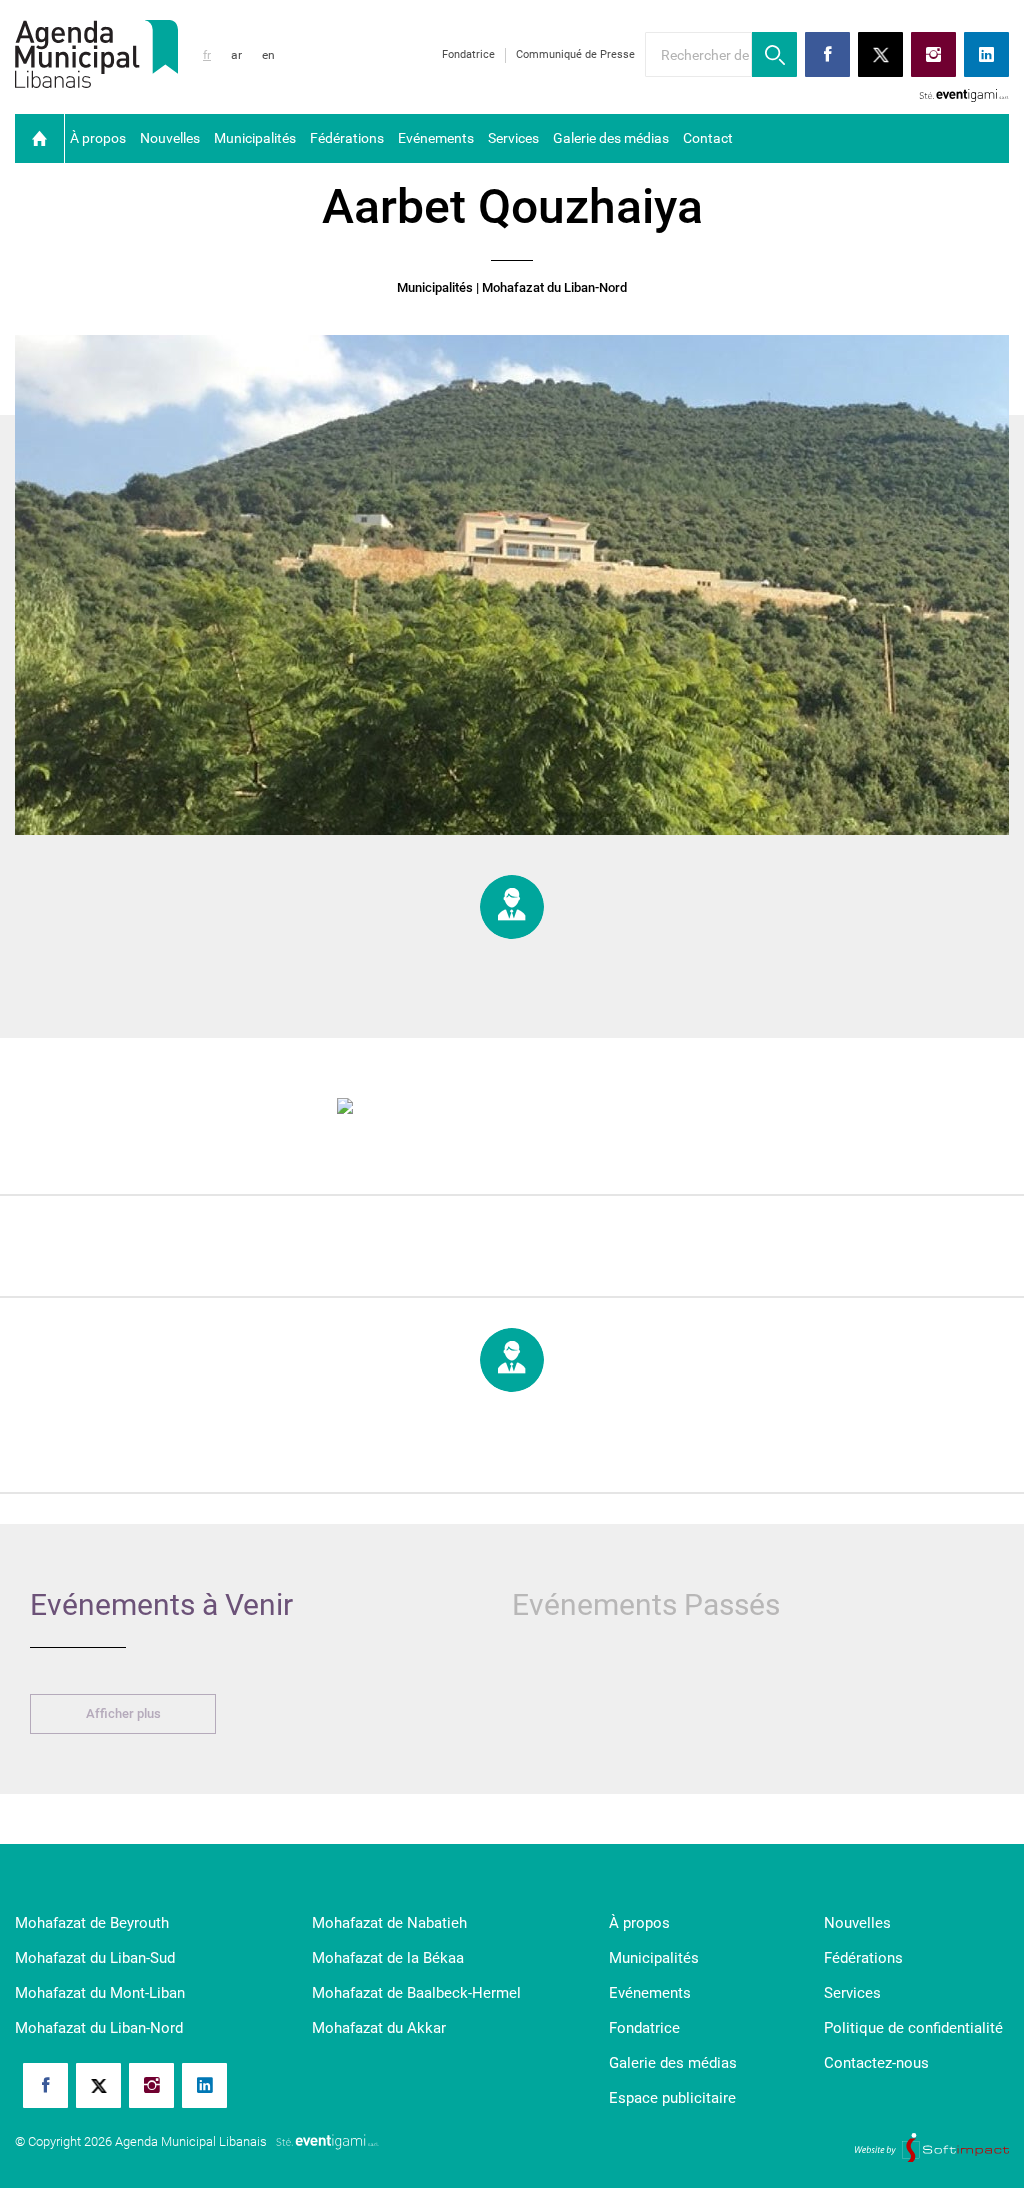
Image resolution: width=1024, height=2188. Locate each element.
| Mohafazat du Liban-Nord (551, 288)
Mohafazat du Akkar (379, 2028)
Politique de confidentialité (913, 2028)
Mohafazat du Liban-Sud (95, 1958)
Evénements (436, 138)
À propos (98, 138)
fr (207, 55)
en (268, 55)
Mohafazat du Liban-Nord (99, 2028)
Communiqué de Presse (575, 54)
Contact (708, 138)
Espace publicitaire (672, 2098)
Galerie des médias (611, 138)
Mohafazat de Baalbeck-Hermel (416, 1993)
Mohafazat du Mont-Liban (100, 1993)
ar (236, 55)
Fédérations (347, 138)
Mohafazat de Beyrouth (92, 1923)
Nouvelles (170, 138)
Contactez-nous (876, 2063)
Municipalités (255, 138)
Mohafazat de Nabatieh (389, 1923)
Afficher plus (123, 1713)
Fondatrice (468, 54)
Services (513, 138)
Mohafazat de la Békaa (388, 1958)
